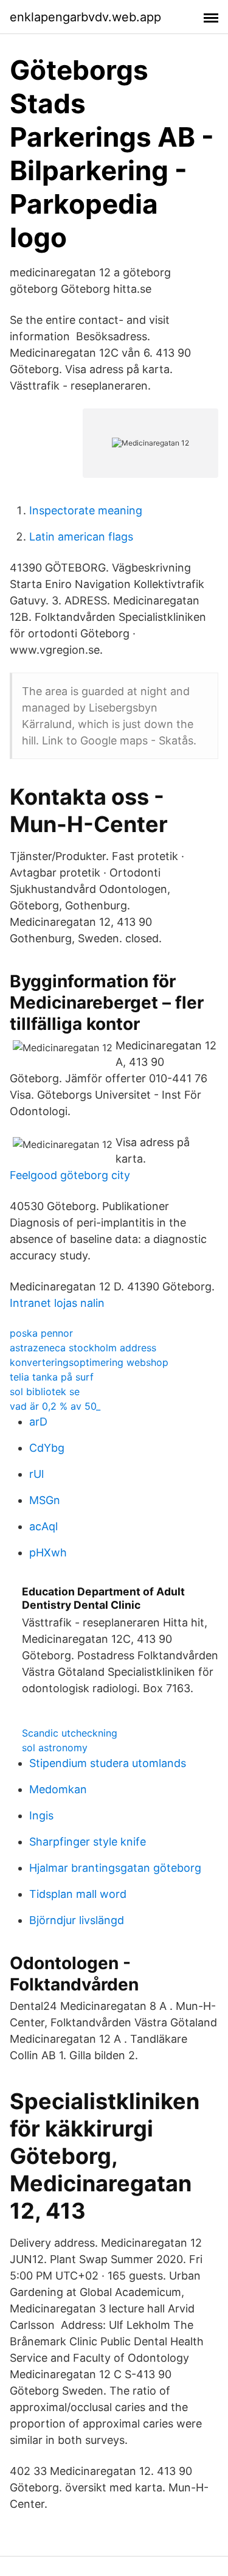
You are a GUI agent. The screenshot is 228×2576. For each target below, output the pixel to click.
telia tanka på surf (52, 1377)
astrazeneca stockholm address (83, 1348)
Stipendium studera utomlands (108, 1763)
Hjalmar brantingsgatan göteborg (115, 1868)
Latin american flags (81, 537)
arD (38, 1422)
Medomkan (58, 1789)
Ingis (41, 1815)
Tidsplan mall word (78, 1894)
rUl (36, 1474)
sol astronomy (55, 1748)
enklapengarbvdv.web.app (85, 17)
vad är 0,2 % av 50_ (55, 1406)
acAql (43, 1526)
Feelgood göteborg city (70, 1175)
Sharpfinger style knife (88, 1842)
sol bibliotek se (45, 1391)
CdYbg (47, 1448)
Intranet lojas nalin (57, 1303)
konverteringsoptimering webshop (89, 1362)
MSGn (45, 1500)
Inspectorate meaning (86, 510)
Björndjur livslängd (77, 1920)
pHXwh (48, 1552)
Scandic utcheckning (70, 1733)
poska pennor (41, 1333)
